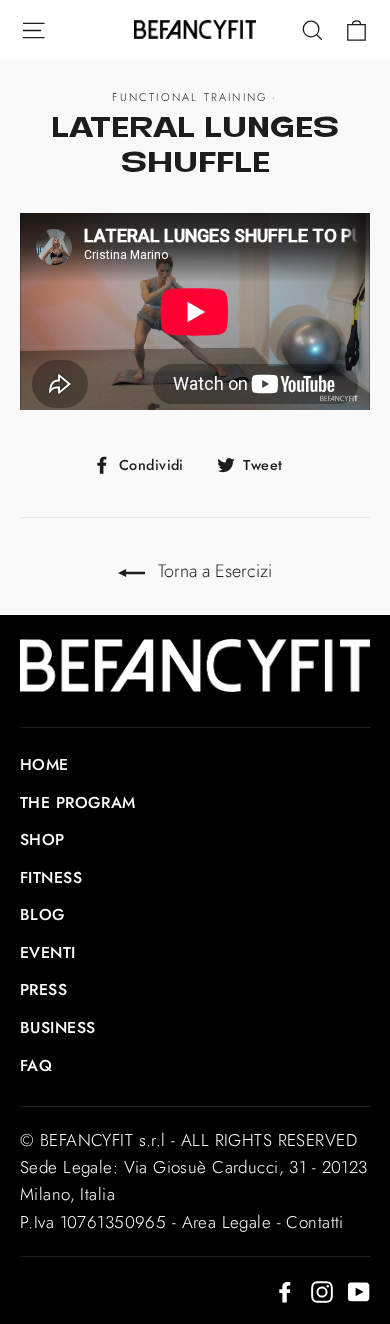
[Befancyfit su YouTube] (359, 1290)
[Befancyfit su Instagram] (322, 1290)
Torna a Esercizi (212, 571)
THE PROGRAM (78, 802)
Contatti (314, 1222)
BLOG (43, 914)
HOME (44, 764)
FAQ (36, 1065)
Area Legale (227, 1222)
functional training (189, 97)
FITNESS (51, 877)
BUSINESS (57, 1027)
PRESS (43, 989)
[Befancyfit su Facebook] (285, 1290)
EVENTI (48, 952)
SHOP (42, 839)
